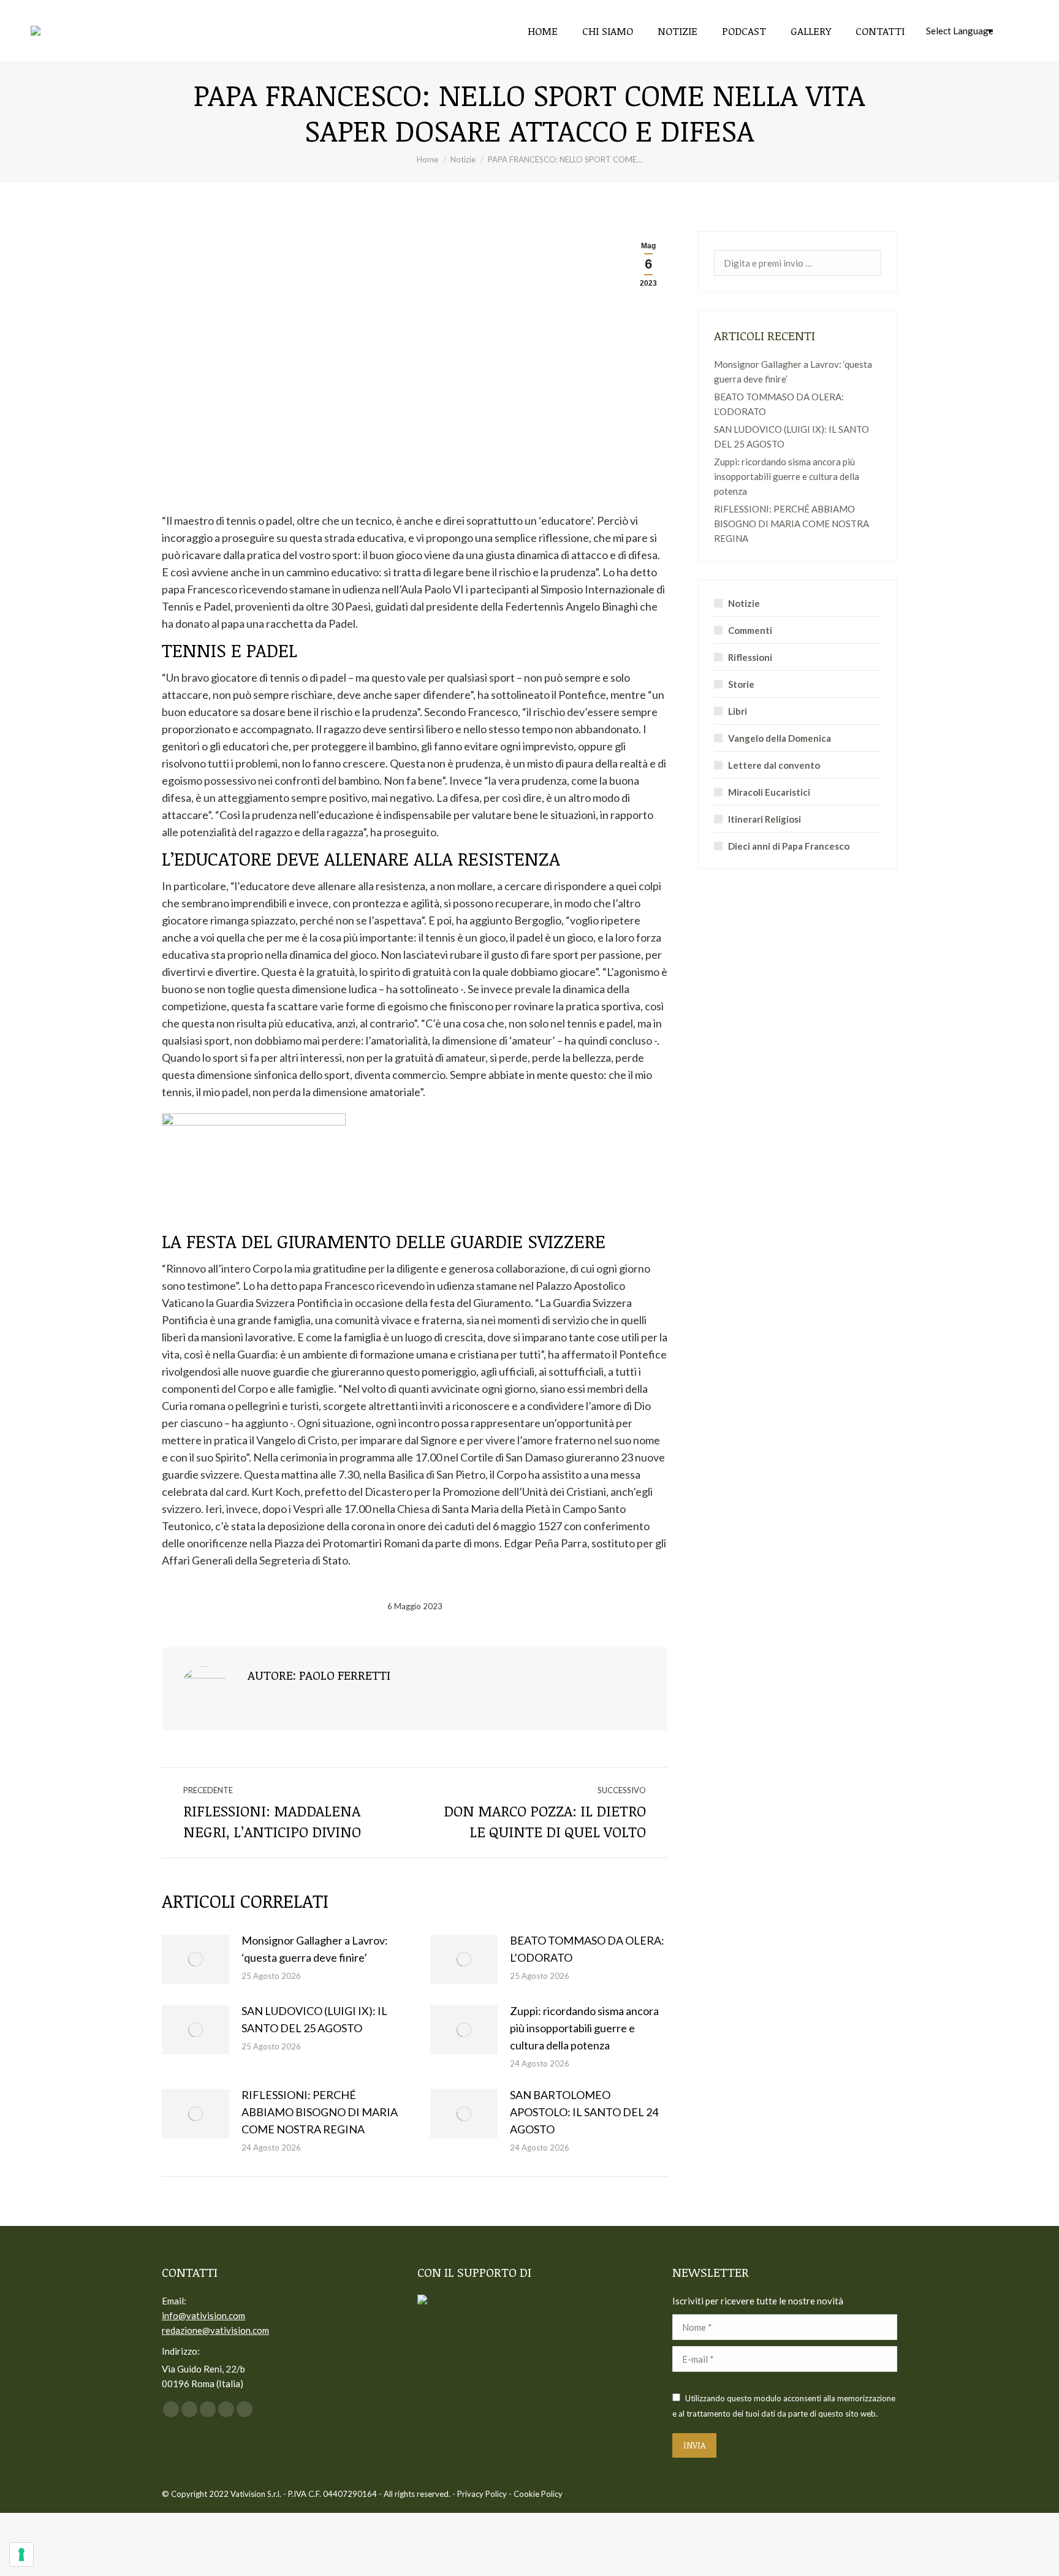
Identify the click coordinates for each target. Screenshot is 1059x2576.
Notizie (744, 603)
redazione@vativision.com (215, 2330)
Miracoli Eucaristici (769, 792)
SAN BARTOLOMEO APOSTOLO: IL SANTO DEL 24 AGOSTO (584, 2112)
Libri (738, 711)
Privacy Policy (482, 2494)
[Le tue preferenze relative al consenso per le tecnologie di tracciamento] (21, 2555)
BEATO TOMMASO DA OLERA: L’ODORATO (587, 1949)
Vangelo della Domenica (780, 738)
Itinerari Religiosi (765, 819)
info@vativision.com (203, 2315)
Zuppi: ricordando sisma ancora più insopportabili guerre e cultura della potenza (584, 2028)
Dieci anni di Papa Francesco (789, 846)
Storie (741, 684)
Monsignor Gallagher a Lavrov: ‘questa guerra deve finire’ (315, 1949)
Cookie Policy (538, 2494)
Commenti (750, 630)
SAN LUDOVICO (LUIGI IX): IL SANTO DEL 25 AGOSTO (314, 2019)
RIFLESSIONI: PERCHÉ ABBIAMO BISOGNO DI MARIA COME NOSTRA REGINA (320, 2112)
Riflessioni (750, 657)
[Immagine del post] (195, 1959)
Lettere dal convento (774, 765)
